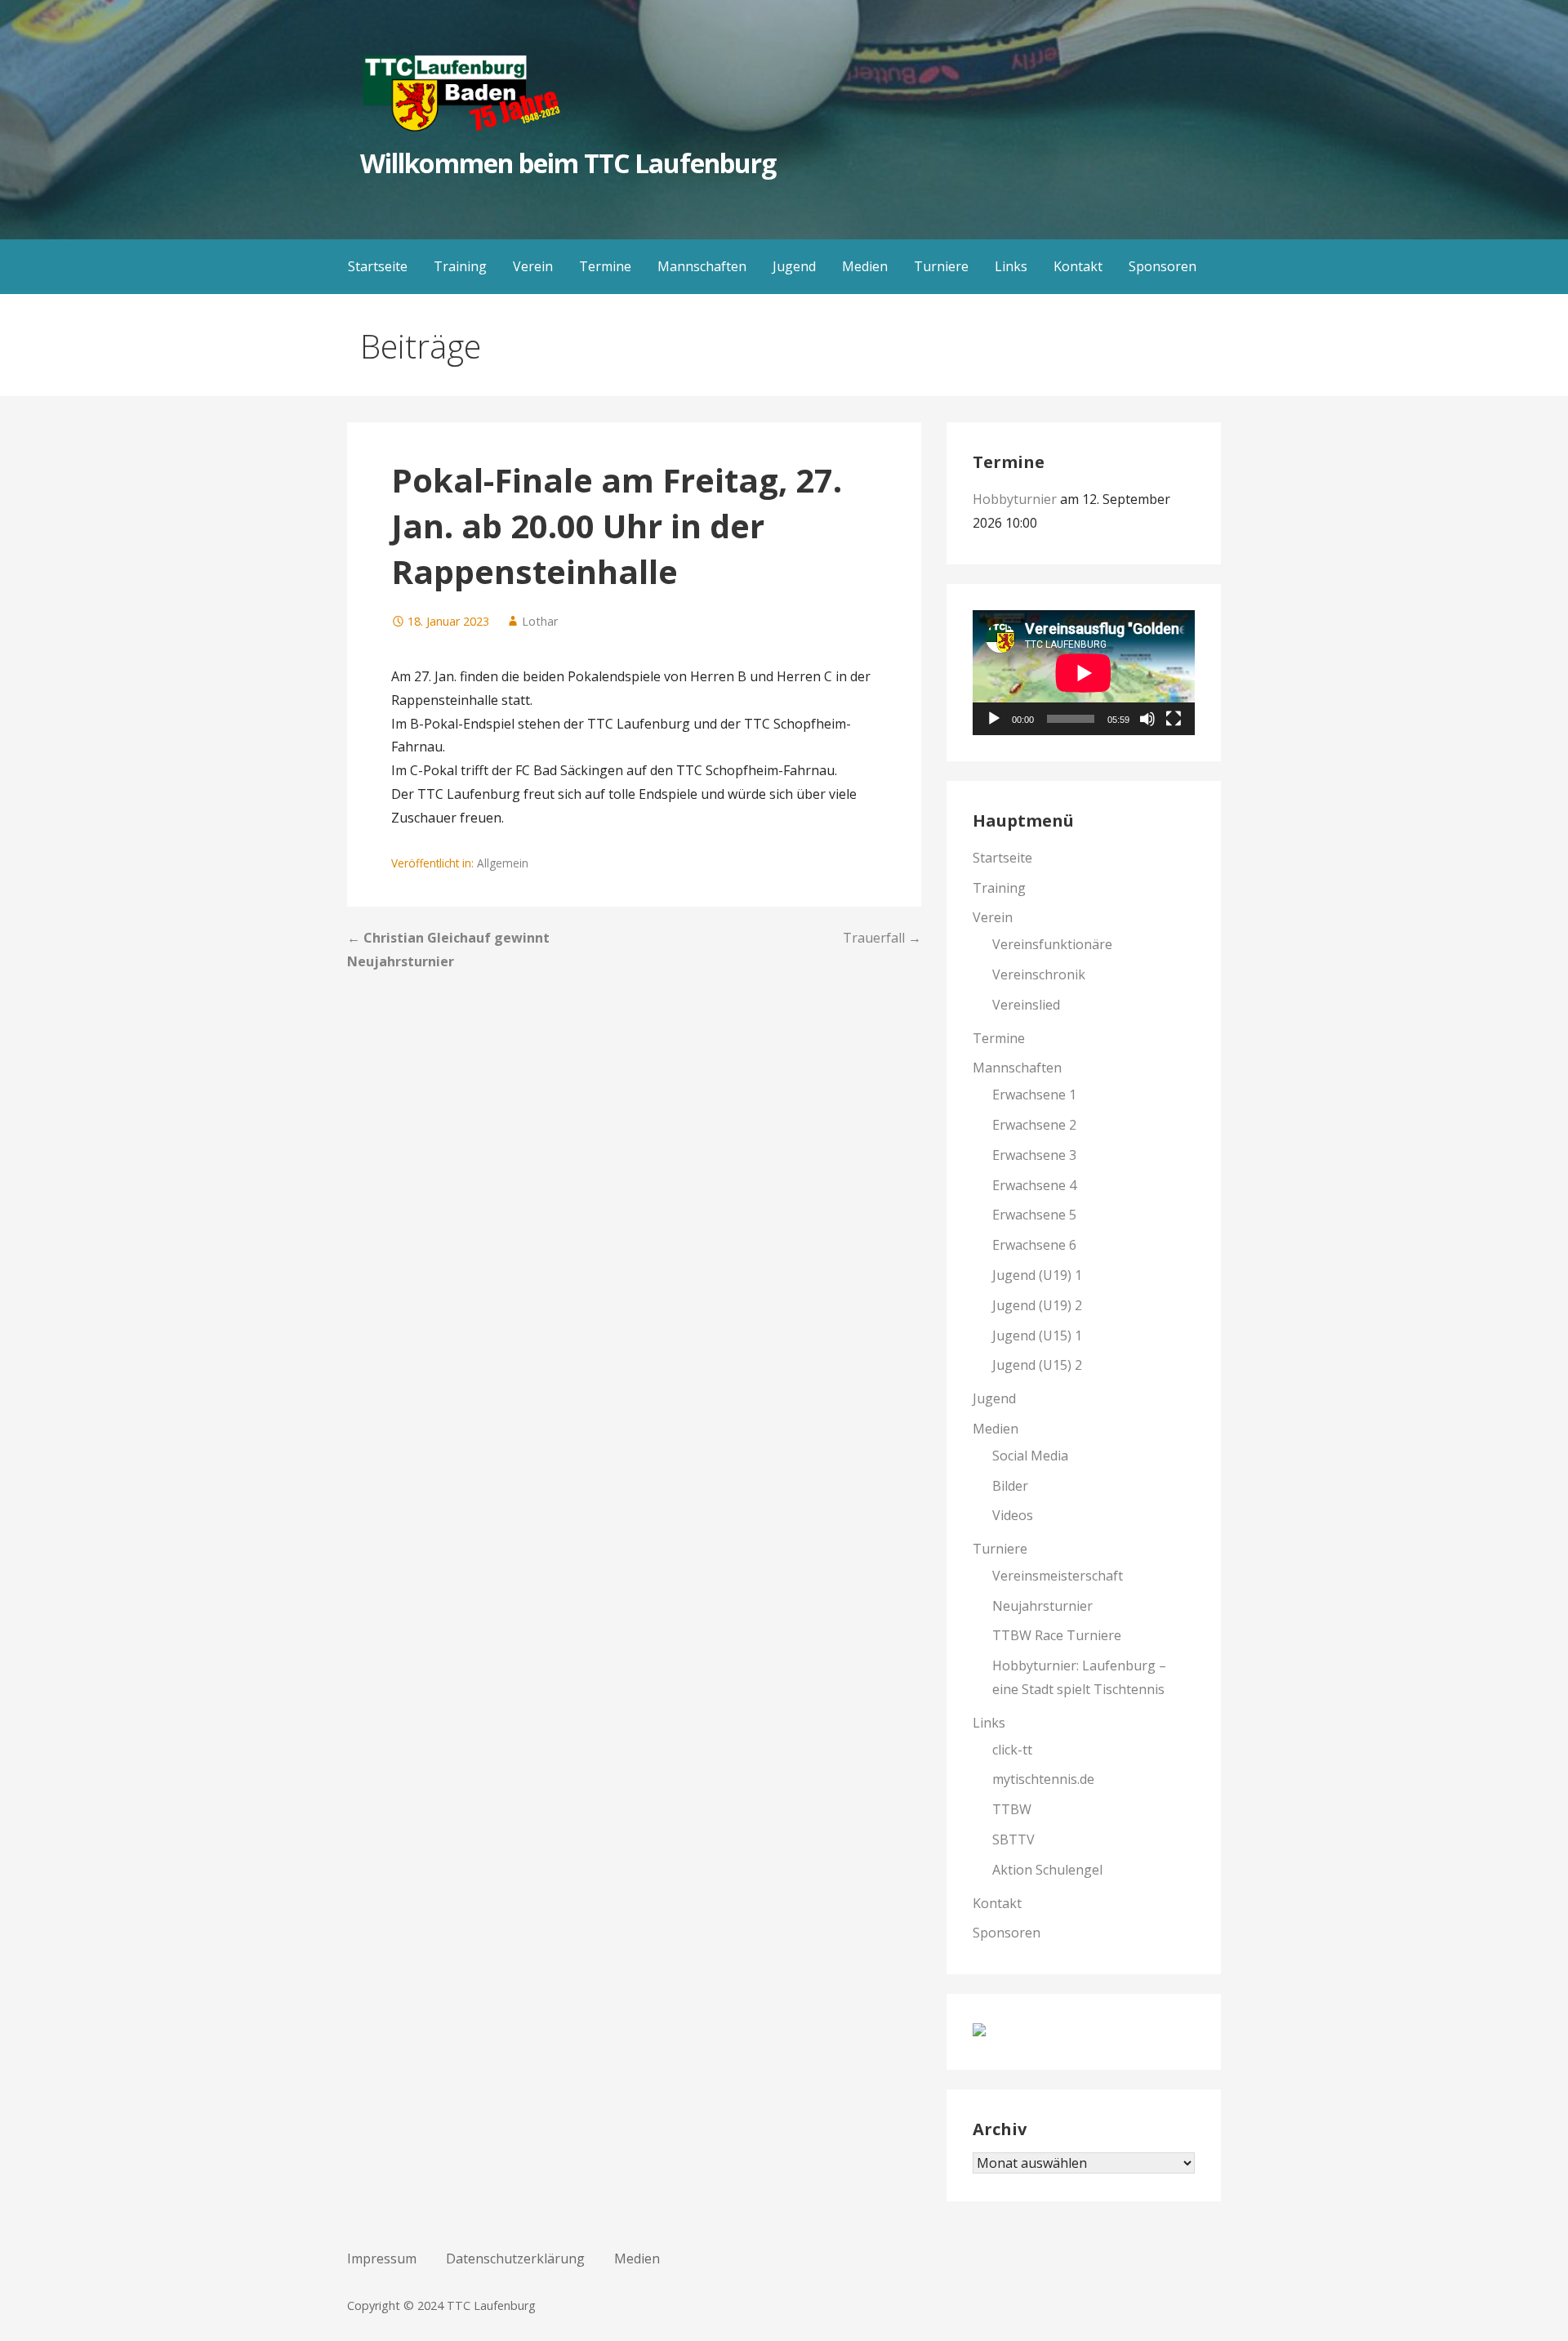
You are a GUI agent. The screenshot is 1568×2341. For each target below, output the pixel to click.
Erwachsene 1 (1034, 1095)
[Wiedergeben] (994, 719)
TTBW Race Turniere (1057, 1635)
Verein (533, 266)
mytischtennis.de (1043, 1779)
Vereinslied (1026, 1005)
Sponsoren (1163, 266)
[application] (1084, 673)
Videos (1013, 1515)
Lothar (540, 621)
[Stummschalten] (1147, 719)
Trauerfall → (882, 938)
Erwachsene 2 (1034, 1125)
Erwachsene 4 (1034, 1185)
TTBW (1012, 1809)
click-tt (1012, 1750)
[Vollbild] (1174, 719)
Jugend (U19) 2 (1037, 1305)
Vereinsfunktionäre (1052, 944)
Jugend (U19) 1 (1037, 1275)
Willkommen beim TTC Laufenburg (568, 163)
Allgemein (503, 863)
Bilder (1010, 1486)
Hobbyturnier (1015, 499)
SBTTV (1013, 1839)
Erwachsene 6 (1034, 1245)
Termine (605, 266)
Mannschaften (702, 266)
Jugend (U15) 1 (1037, 1335)
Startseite (378, 266)
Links (1011, 266)
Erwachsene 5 (1034, 1215)
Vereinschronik (1039, 974)
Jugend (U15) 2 (1037, 1365)
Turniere (941, 266)
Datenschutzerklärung (515, 2259)
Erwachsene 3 (1034, 1155)
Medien (865, 266)
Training (460, 266)
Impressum (382, 2259)
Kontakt (1078, 266)
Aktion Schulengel (1047, 1870)
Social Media (1030, 1456)
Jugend (794, 266)
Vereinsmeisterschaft (1058, 1576)
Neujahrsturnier (1042, 1606)
